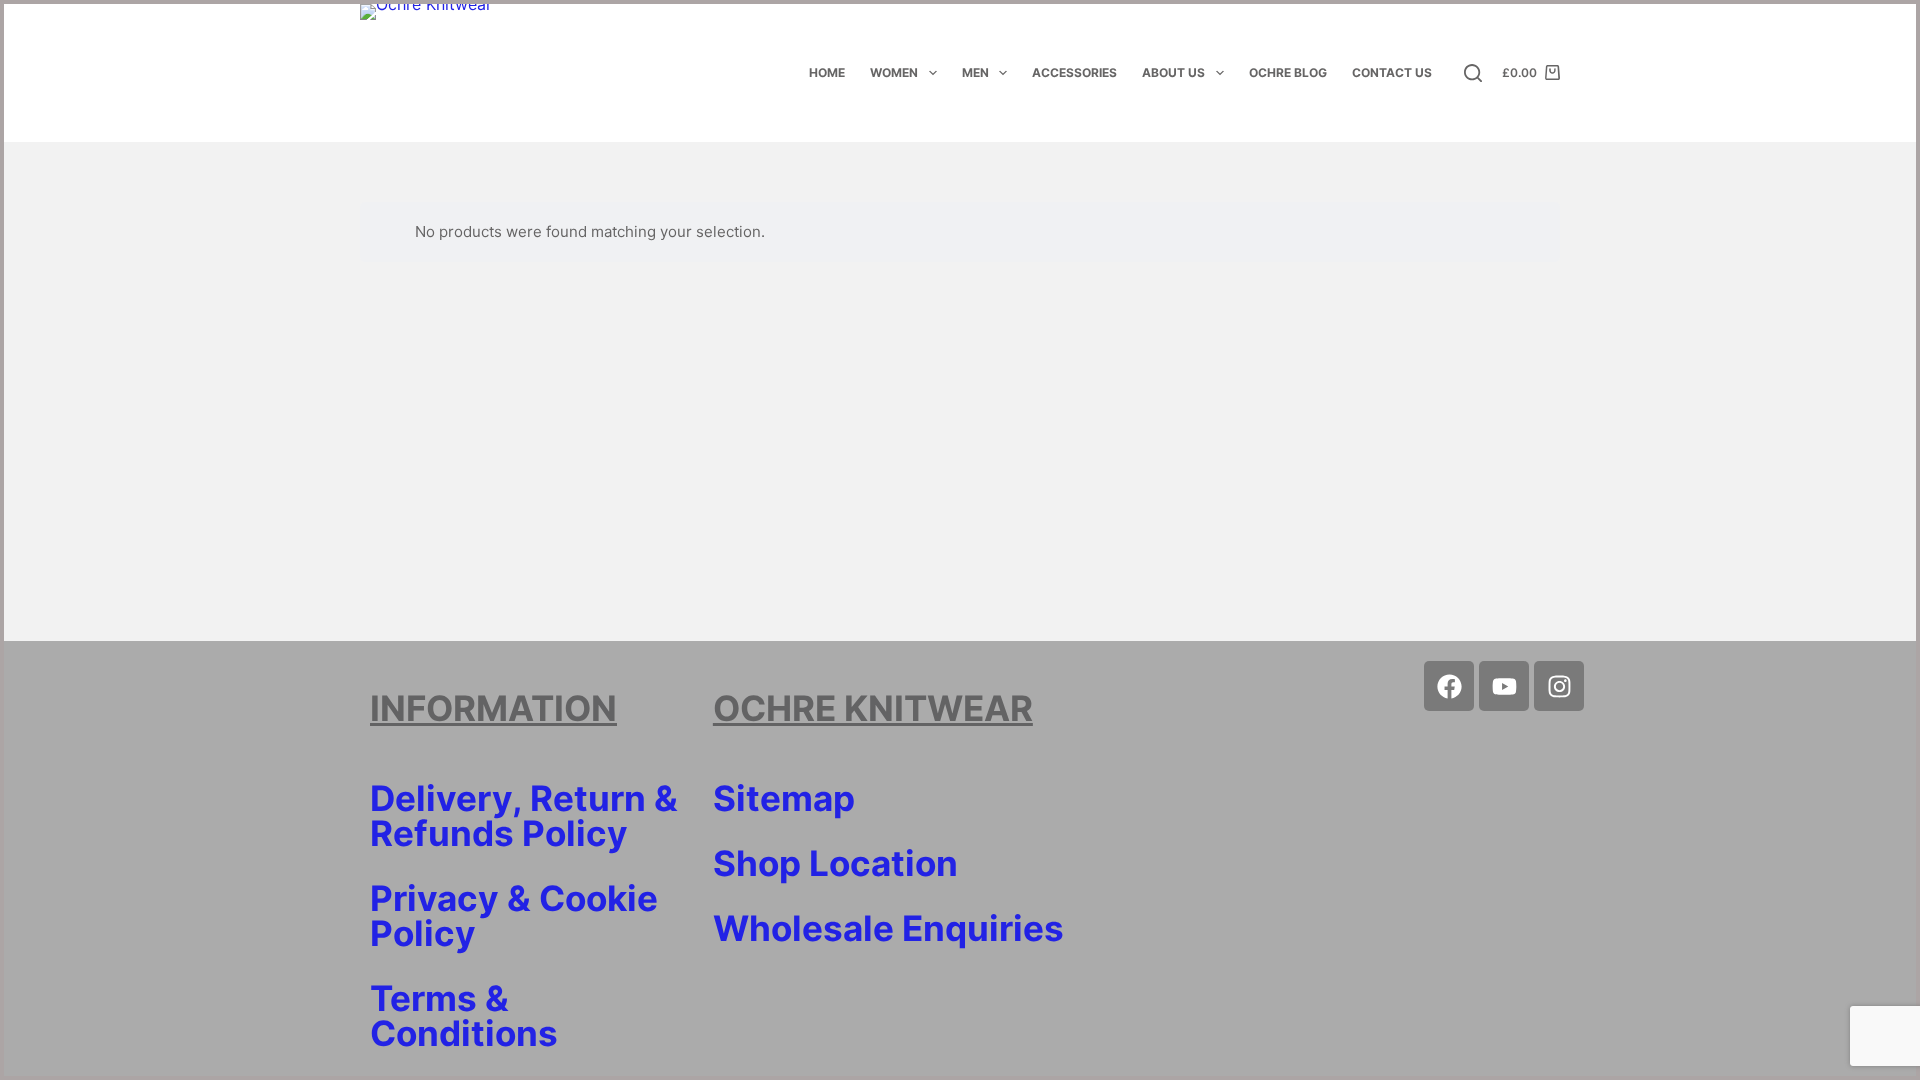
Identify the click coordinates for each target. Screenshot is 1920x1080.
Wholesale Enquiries (888, 928)
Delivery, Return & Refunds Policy (524, 815)
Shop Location (835, 863)
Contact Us (1392, 72)
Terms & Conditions (464, 1015)
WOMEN (894, 72)
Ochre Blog (1288, 72)
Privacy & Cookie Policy (514, 915)
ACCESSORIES (1074, 72)
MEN (975, 72)
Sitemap (784, 798)
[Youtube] (1504, 686)
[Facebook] (1449, 686)
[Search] (1473, 73)
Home (827, 72)
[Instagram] (1559, 686)
